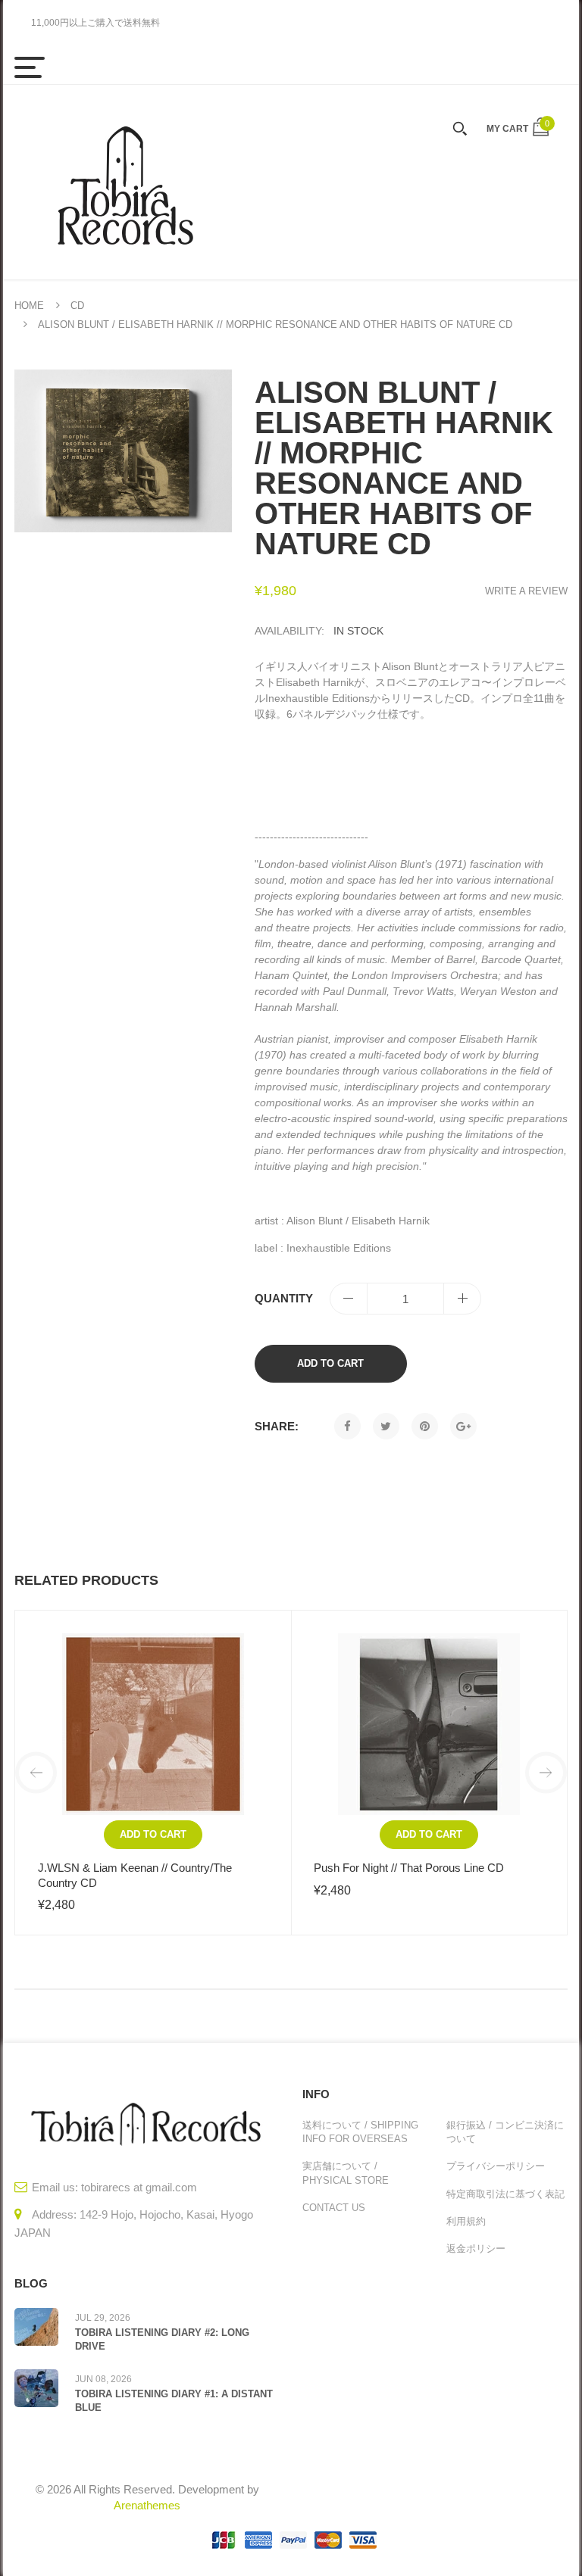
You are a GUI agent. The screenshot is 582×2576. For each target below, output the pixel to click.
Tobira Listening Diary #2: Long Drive (162, 2339)
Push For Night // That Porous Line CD (409, 1868)
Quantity (284, 1298)
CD (77, 306)
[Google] (463, 1426)
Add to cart (330, 1363)
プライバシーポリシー (496, 2166)
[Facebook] (347, 1426)
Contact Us (334, 2208)
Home (29, 306)
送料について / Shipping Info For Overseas (360, 2132)
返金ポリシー (476, 2249)
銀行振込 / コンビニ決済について (505, 2132)
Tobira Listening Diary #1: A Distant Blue (174, 2401)
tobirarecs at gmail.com (139, 2187)
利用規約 (466, 2221)
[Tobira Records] (124, 182)
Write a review (526, 591)
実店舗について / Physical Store (346, 2173)
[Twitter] (386, 1426)
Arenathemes (147, 2505)
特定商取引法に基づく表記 (505, 2194)
